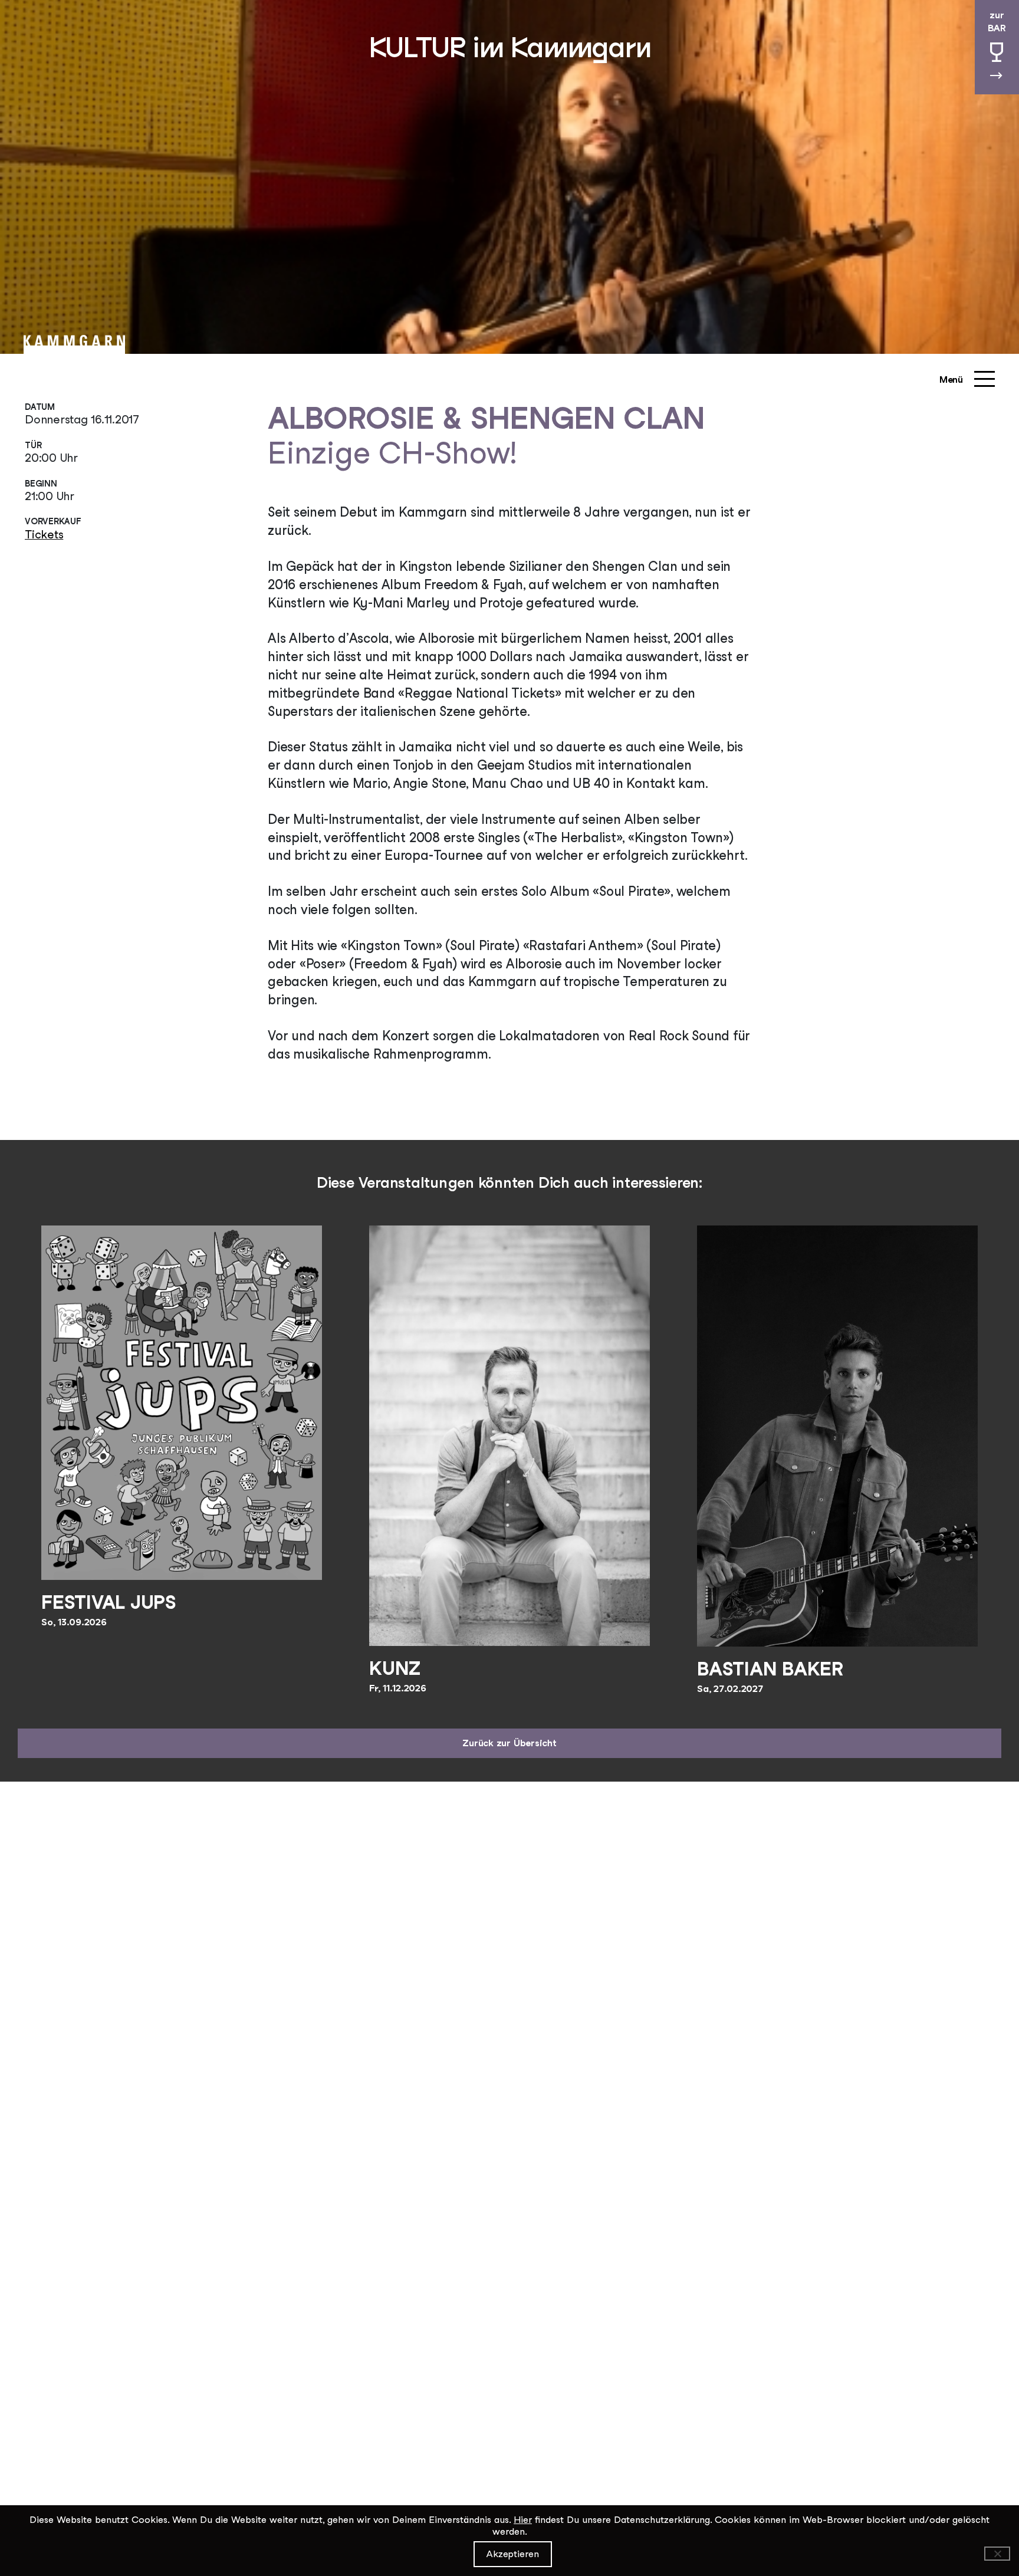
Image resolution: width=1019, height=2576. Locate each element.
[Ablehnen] (997, 2554)
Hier (523, 2520)
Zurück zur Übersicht (509, 1743)
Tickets (44, 534)
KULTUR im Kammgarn (510, 47)
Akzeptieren (513, 2554)
